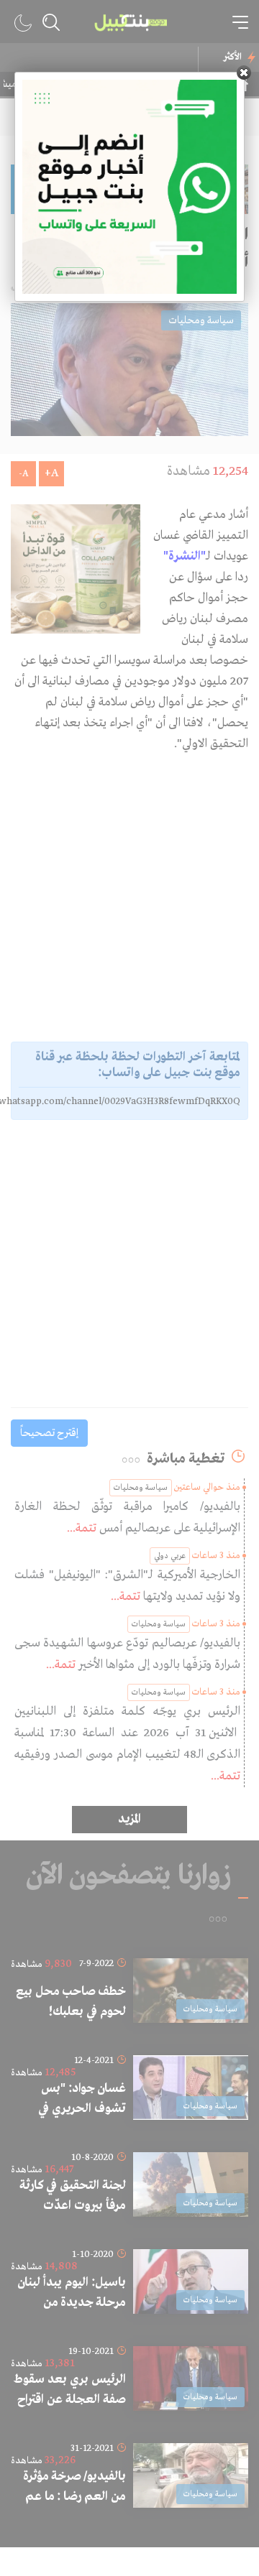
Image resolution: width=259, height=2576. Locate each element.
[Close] (244, 73)
